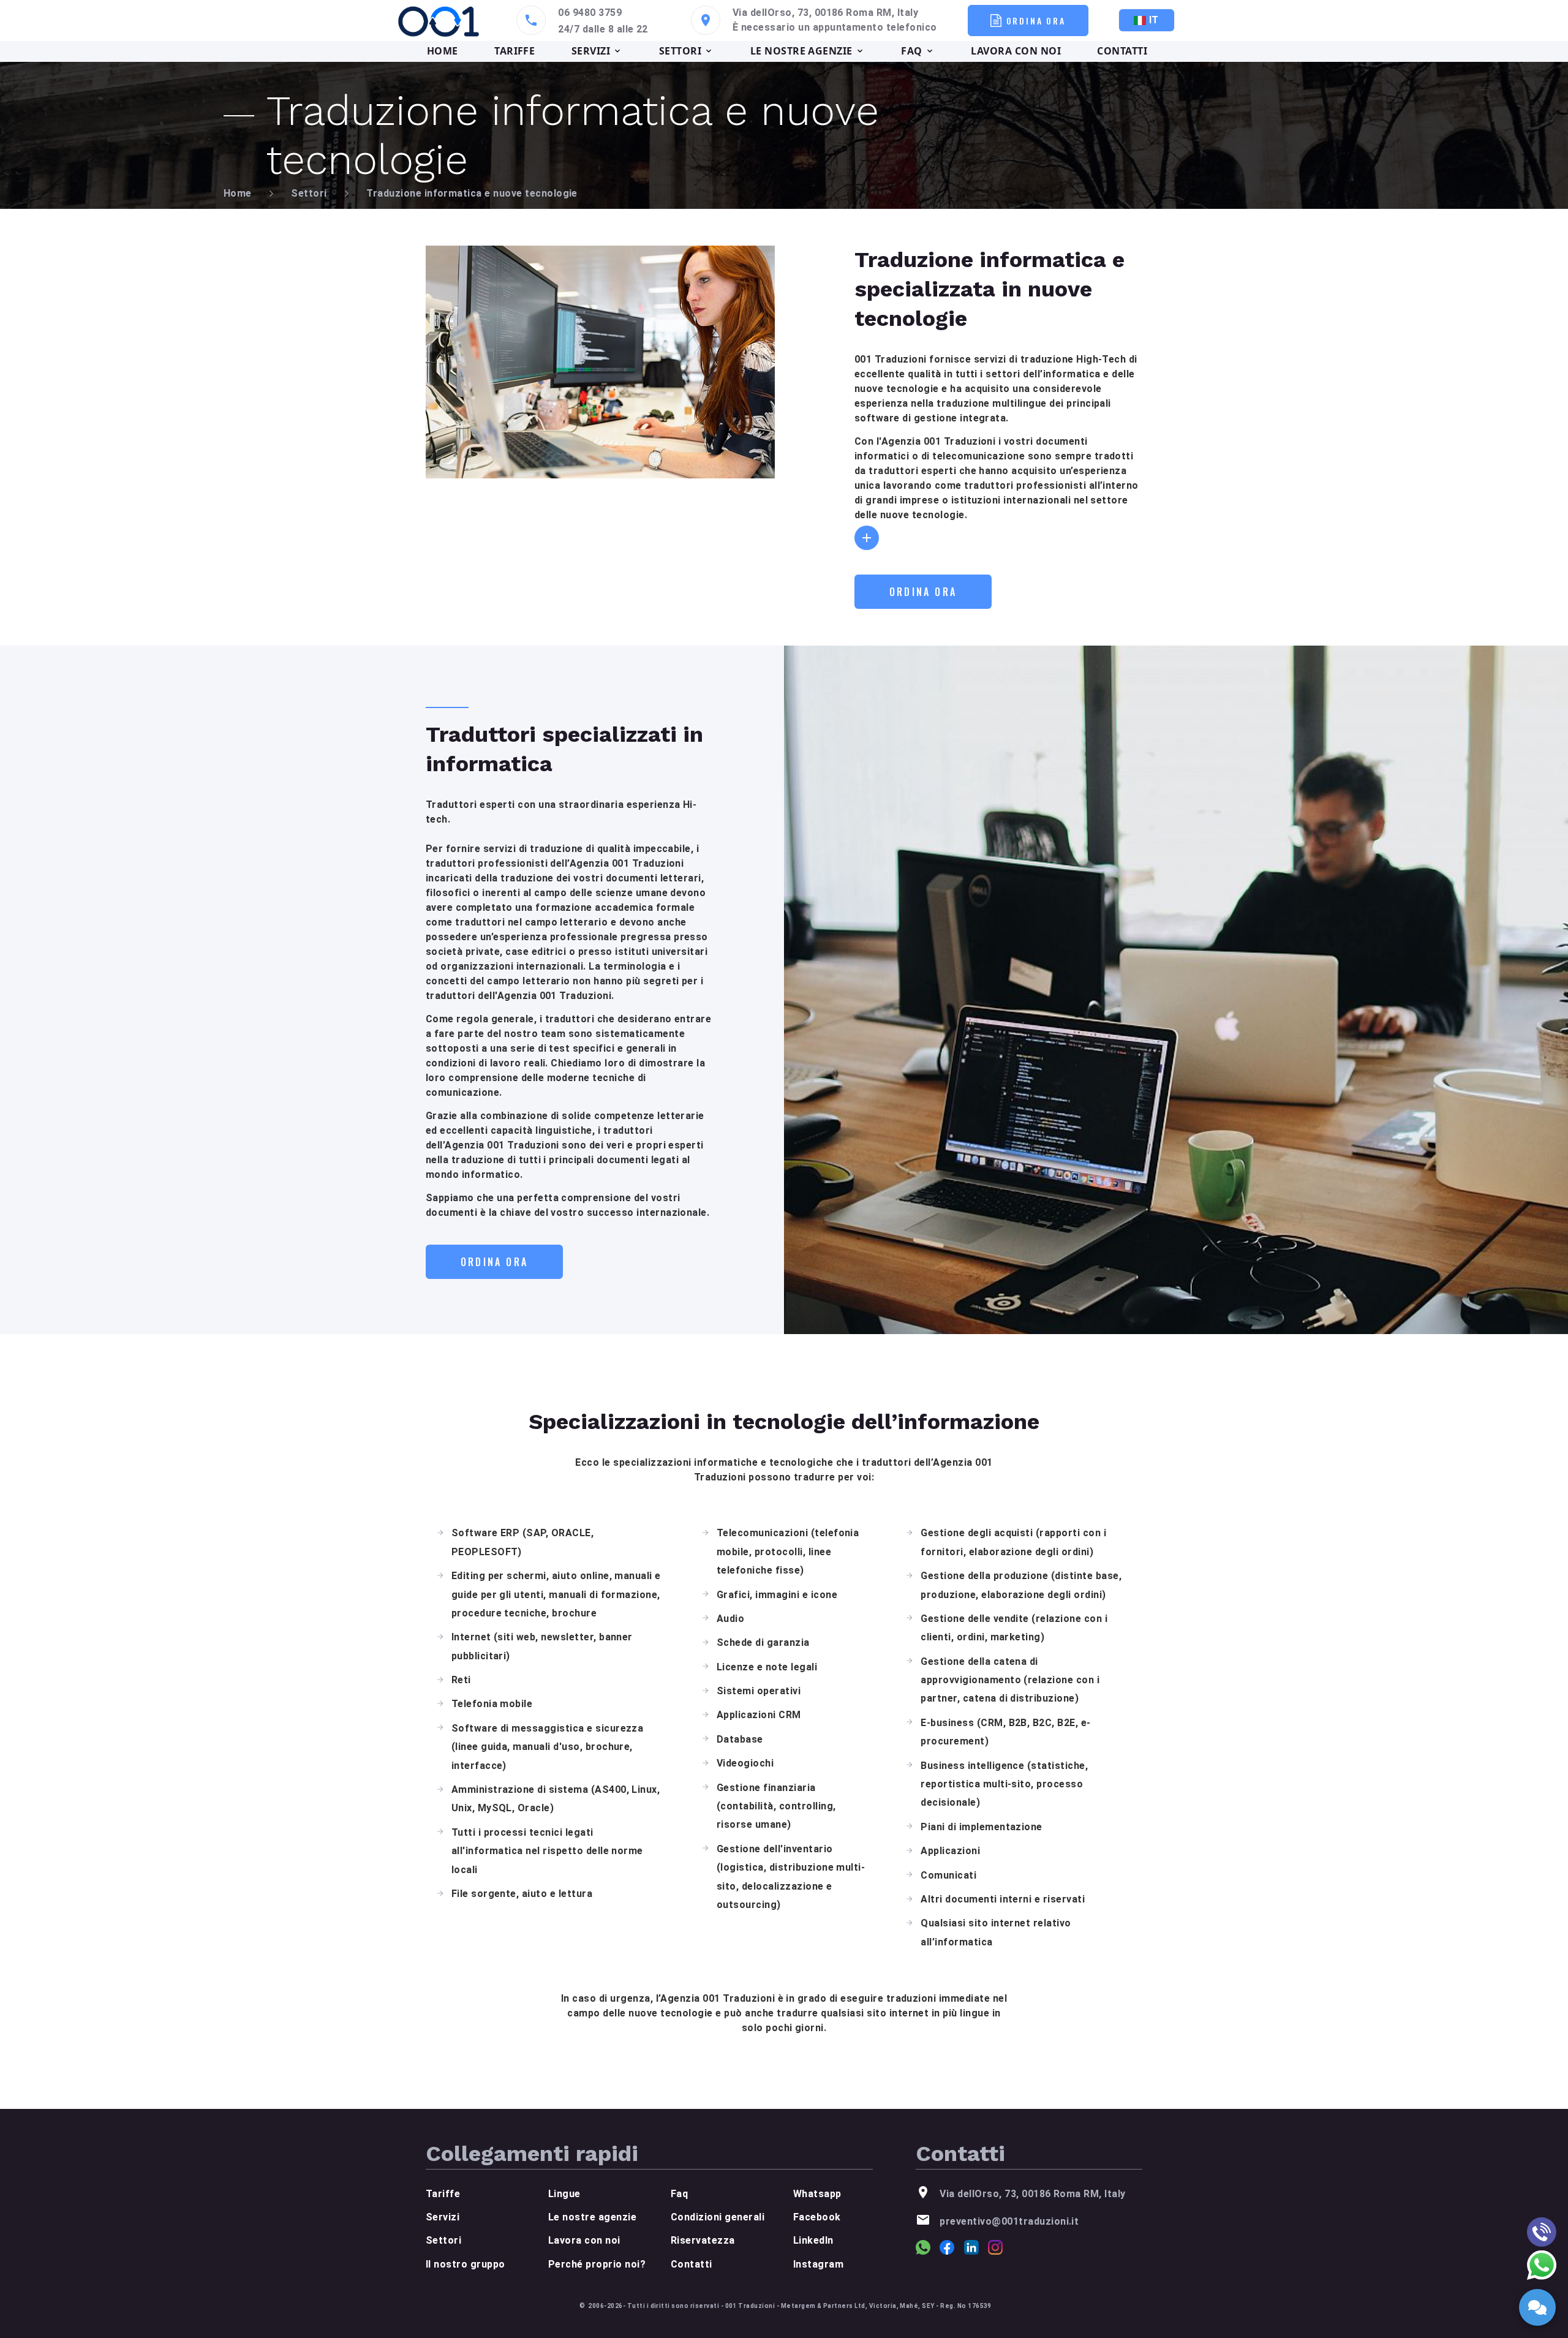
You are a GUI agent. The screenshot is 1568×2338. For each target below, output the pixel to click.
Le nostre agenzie (592, 2217)
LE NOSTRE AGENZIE (801, 51)
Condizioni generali (718, 2217)
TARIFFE (514, 51)
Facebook (817, 2217)
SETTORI (680, 51)
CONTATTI (1122, 51)
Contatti (692, 2264)
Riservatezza (703, 2240)
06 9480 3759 (590, 13)
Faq (679, 2194)
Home (238, 193)
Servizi (443, 2217)
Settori (309, 193)
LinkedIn (813, 2240)
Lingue (564, 2194)
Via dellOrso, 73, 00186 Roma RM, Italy (825, 13)
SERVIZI (591, 51)
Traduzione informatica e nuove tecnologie (472, 193)
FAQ (911, 51)
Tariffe (443, 2194)
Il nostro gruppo (466, 2264)
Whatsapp (817, 2194)
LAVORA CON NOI (1016, 51)
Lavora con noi (584, 2240)
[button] (867, 538)
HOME (443, 51)
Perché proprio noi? (597, 2264)
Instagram (818, 2264)
